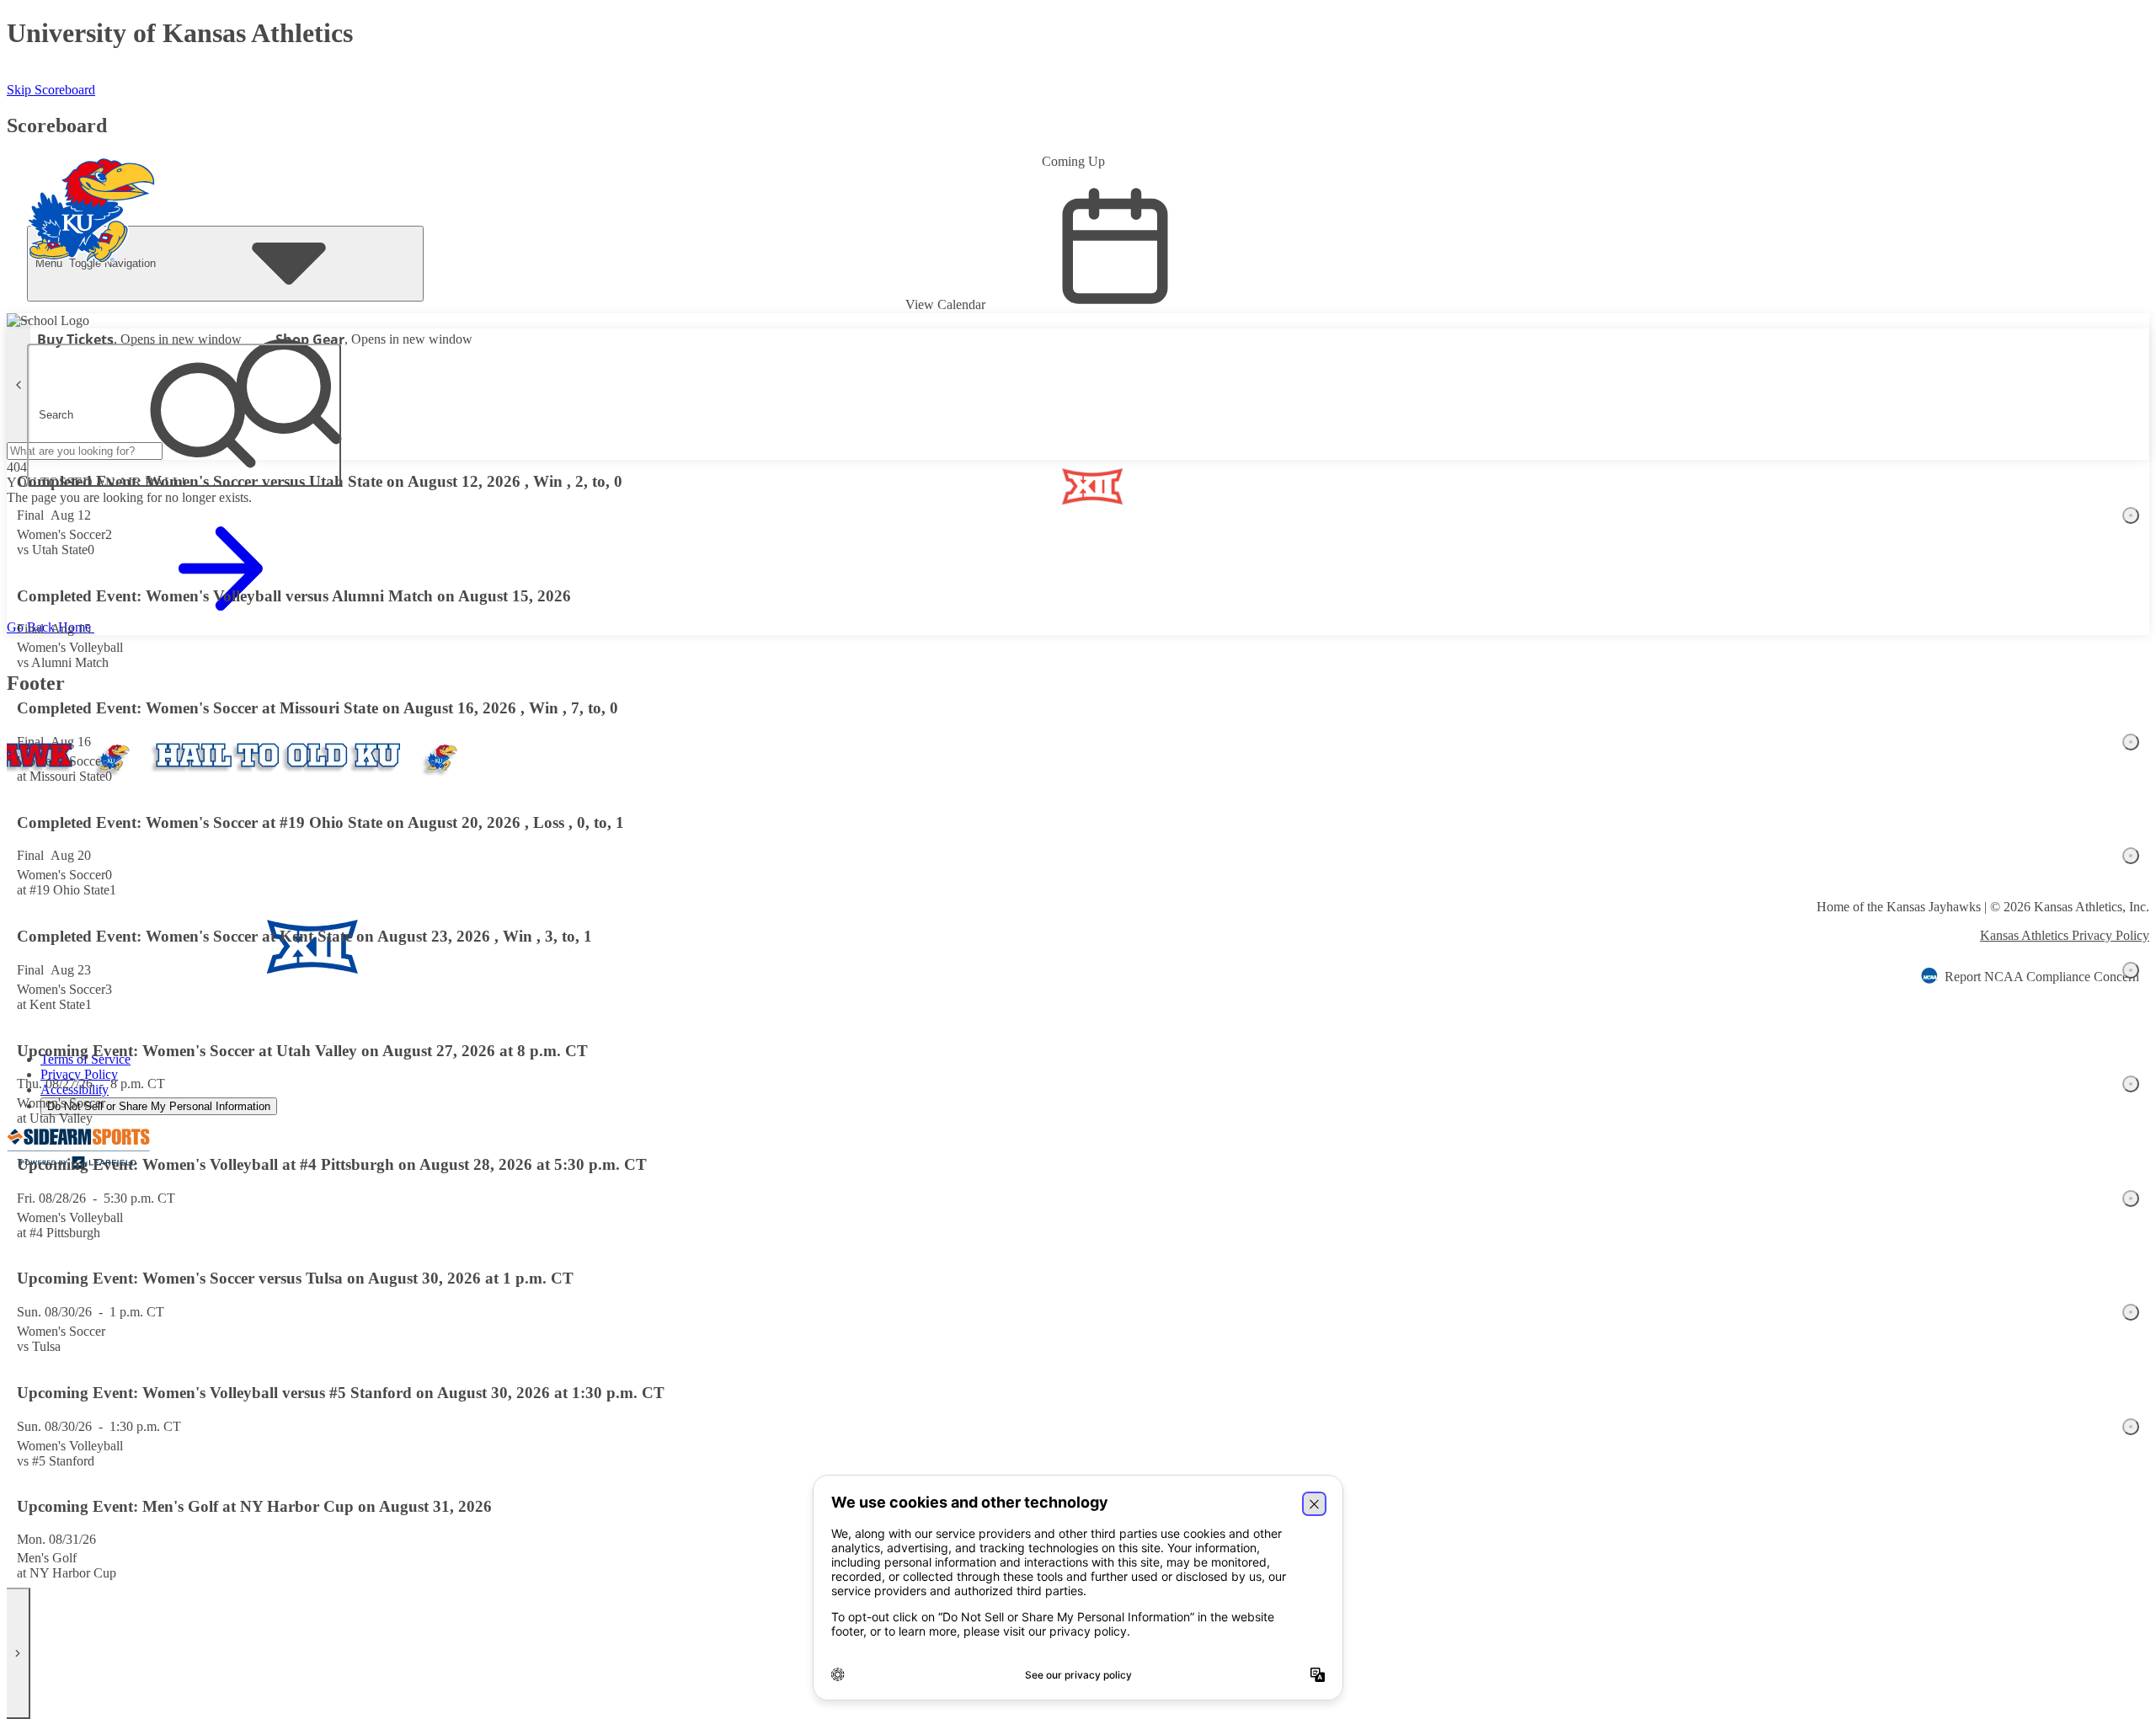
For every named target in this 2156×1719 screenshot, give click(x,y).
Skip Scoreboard (51, 90)
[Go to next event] (19, 1653)
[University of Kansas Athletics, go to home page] (92, 188)
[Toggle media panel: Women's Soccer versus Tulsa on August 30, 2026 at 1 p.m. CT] (2131, 1312)
